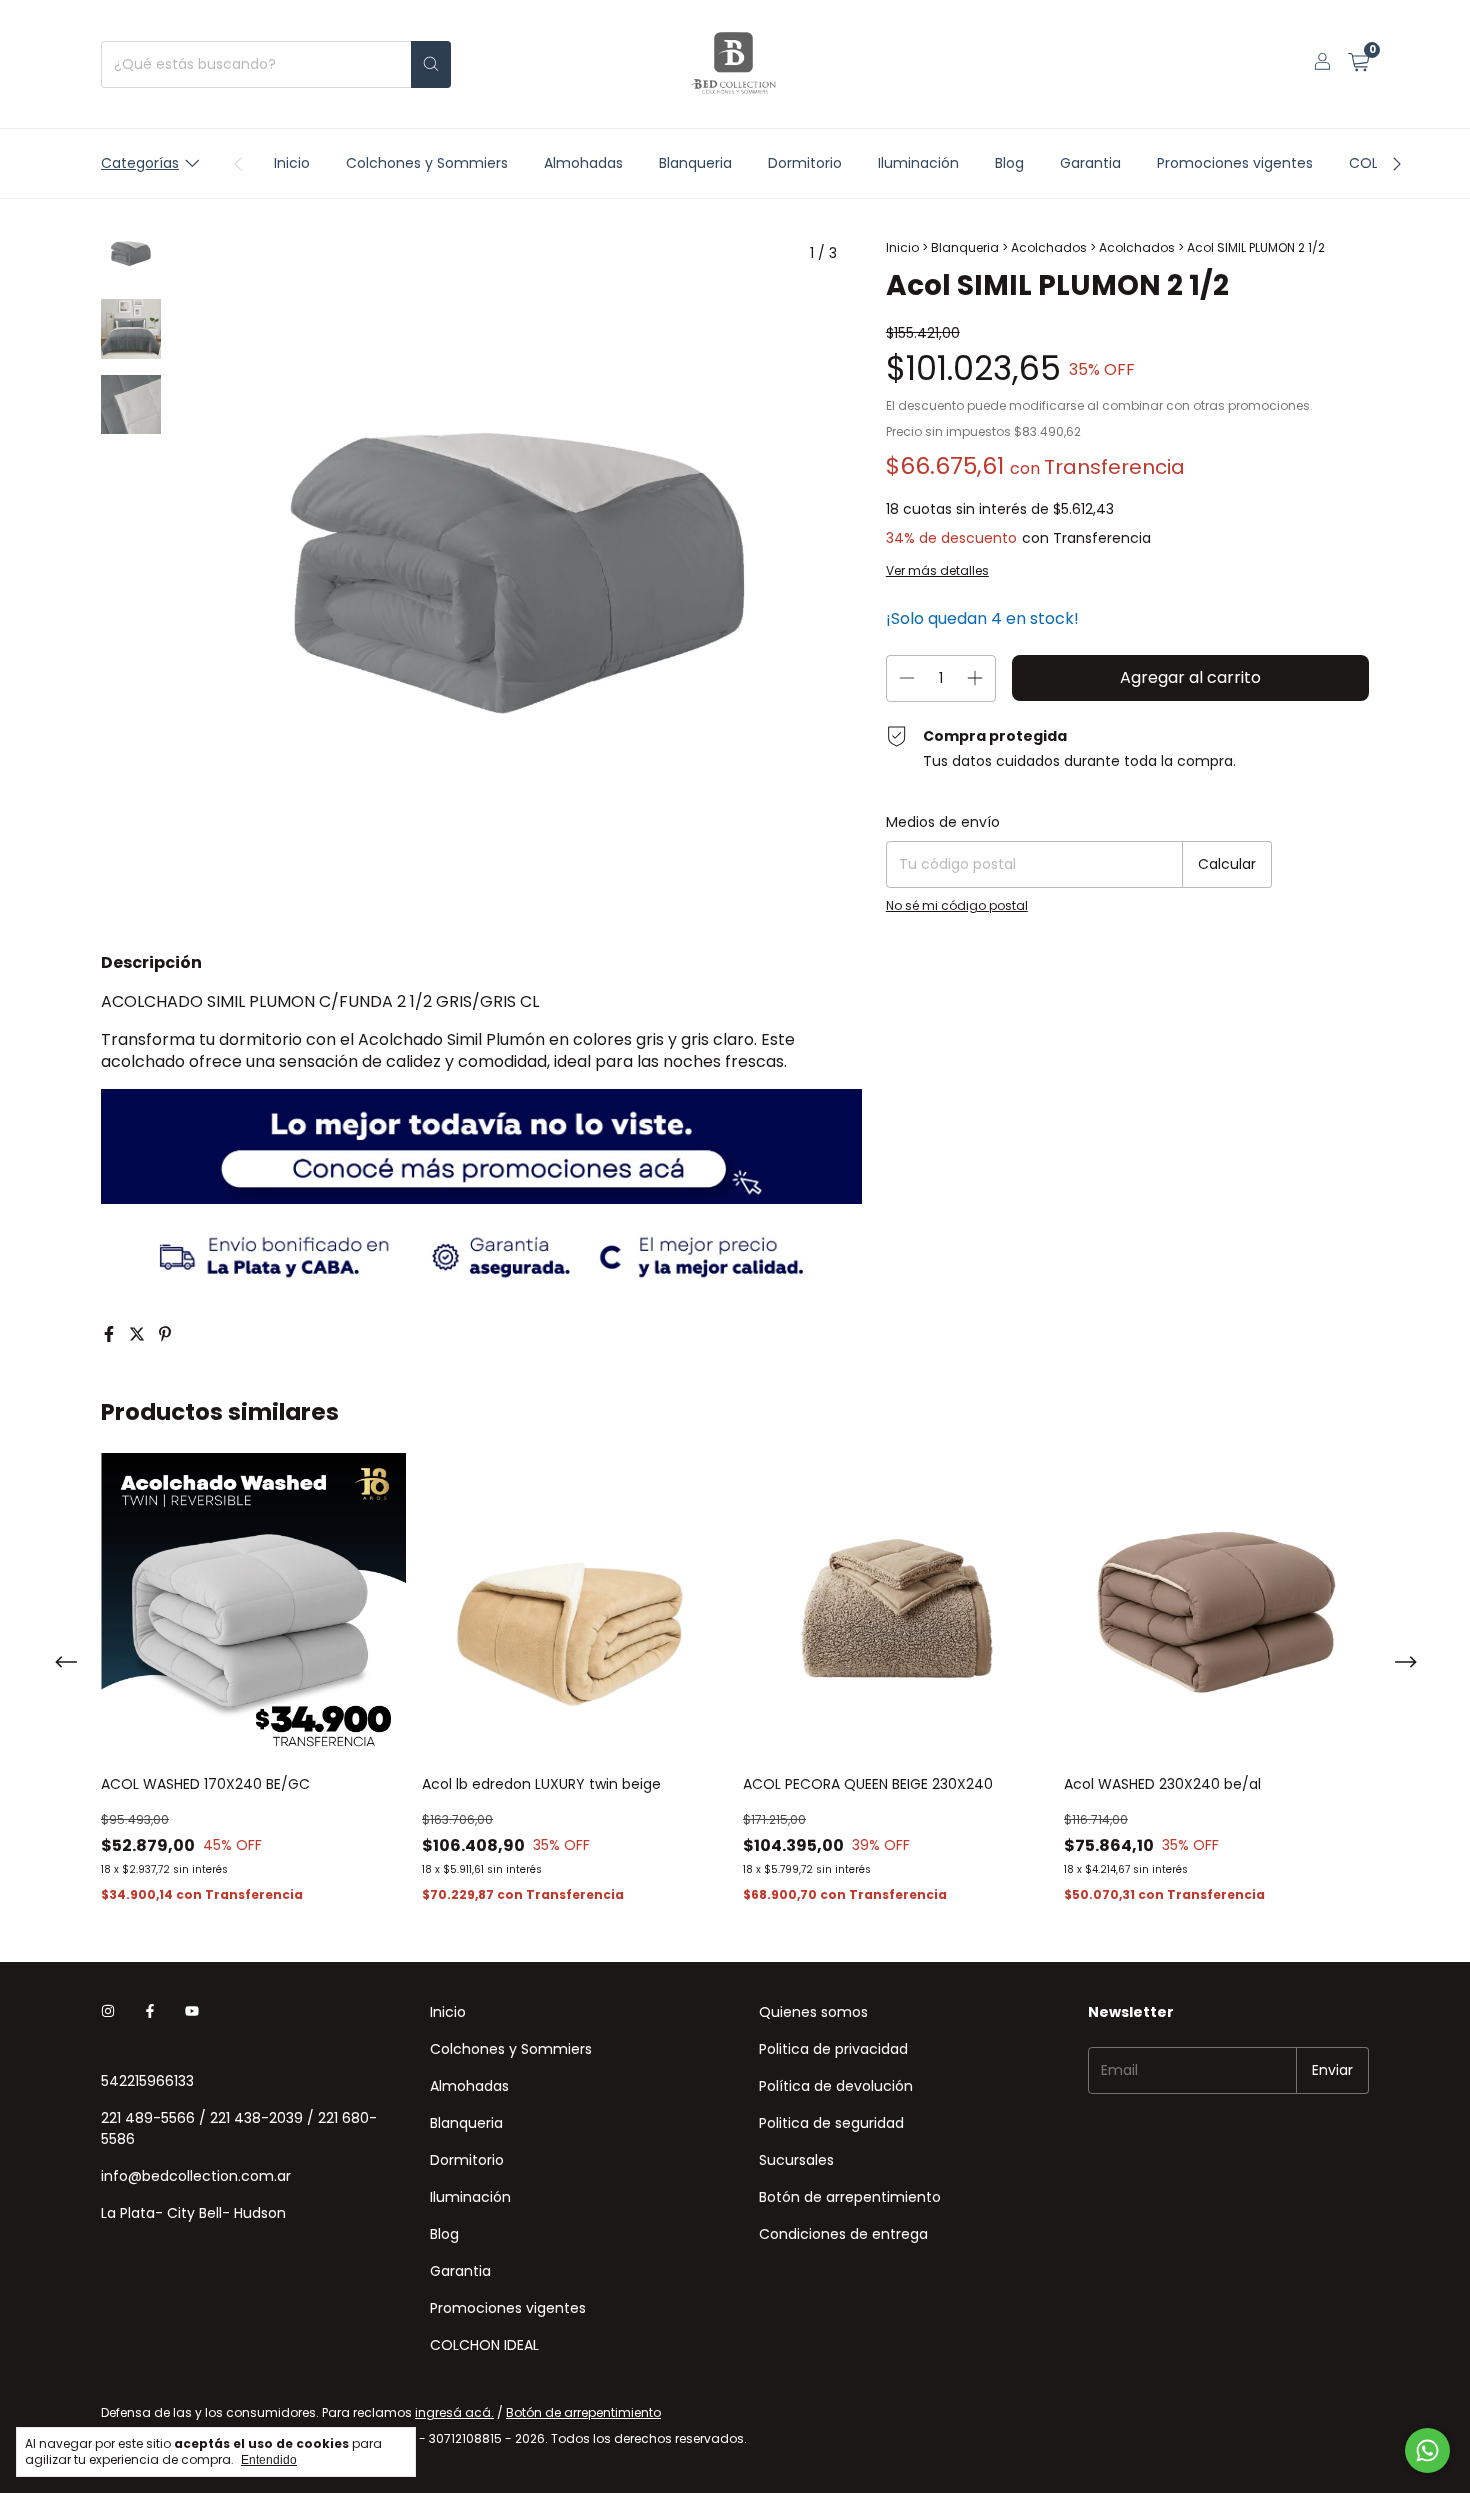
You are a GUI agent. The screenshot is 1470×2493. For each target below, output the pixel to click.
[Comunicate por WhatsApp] (1427, 2450)
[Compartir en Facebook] (111, 1334)
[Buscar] (431, 64)
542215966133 (147, 2081)
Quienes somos (813, 2012)
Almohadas (583, 163)
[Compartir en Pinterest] (165, 1334)
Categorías (140, 163)
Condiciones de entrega (843, 2234)
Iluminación (918, 163)
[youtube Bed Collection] (192, 2012)
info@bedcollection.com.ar (196, 2176)
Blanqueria (695, 163)
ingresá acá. (454, 2412)
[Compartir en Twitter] (139, 1334)
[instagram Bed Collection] (108, 2012)
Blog (1009, 163)
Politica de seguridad (831, 2123)
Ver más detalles (937, 570)
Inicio (292, 163)
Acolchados (1049, 247)
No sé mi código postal (957, 905)
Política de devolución (836, 2086)
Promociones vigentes (1235, 163)
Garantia (1090, 163)
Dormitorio (805, 163)
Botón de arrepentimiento (850, 2197)
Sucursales (796, 2160)
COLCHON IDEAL (484, 2345)
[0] (1358, 64)
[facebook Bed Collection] (150, 2012)
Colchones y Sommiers (427, 163)
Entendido (269, 2460)
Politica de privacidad (833, 2049)
